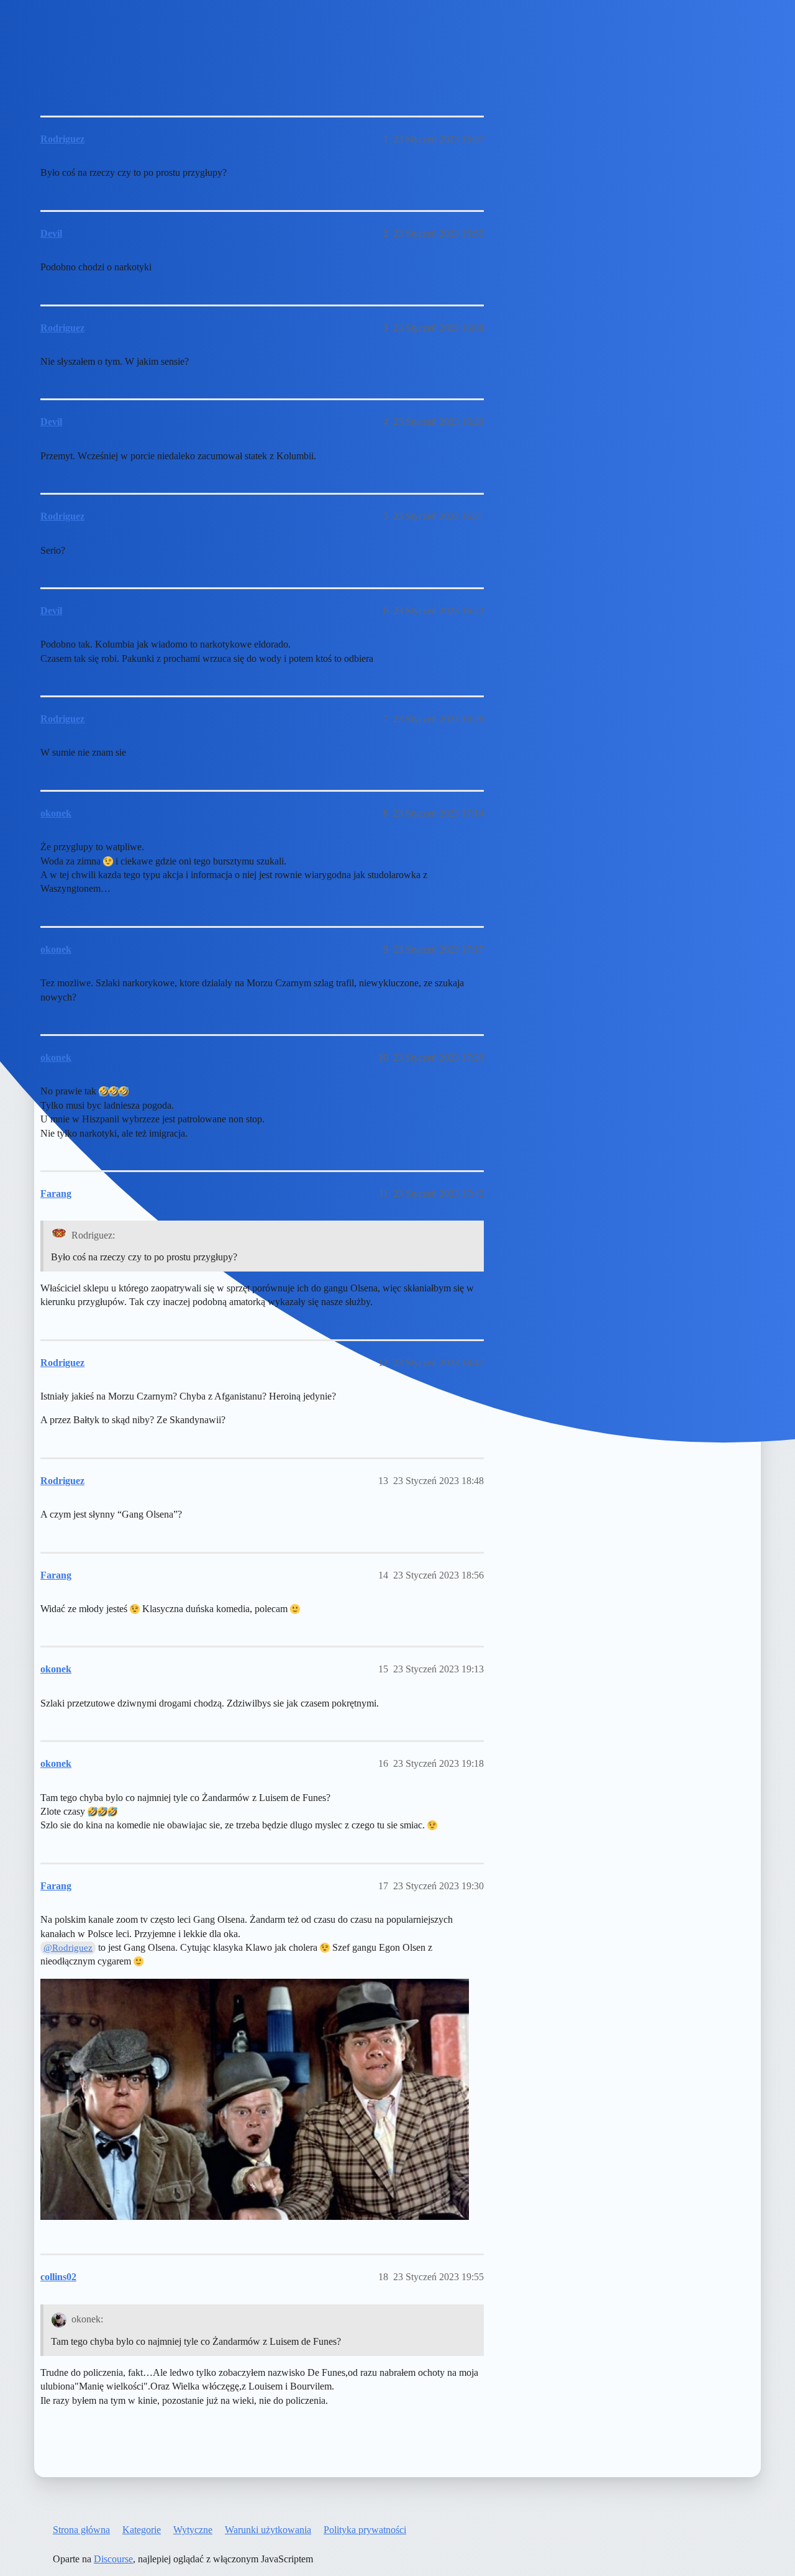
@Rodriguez (68, 1948)
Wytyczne (193, 2530)
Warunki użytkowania (268, 2530)
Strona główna (81, 2530)
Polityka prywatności (365, 2530)
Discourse (113, 2559)
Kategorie (142, 2530)
